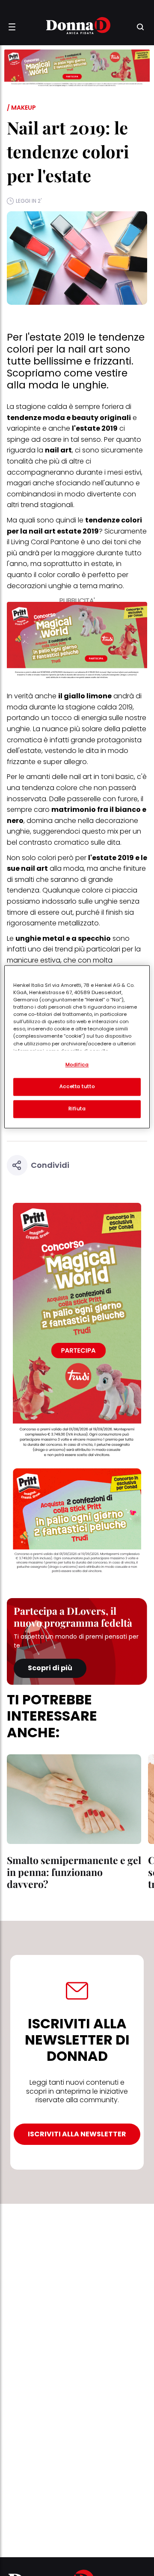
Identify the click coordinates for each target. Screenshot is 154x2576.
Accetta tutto (77, 1086)
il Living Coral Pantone (43, 542)
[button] (12, 27)
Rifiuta (77, 1109)
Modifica (77, 1065)
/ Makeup (21, 108)
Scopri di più (50, 1668)
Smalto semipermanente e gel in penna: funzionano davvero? (74, 1872)
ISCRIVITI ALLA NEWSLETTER (77, 2134)
